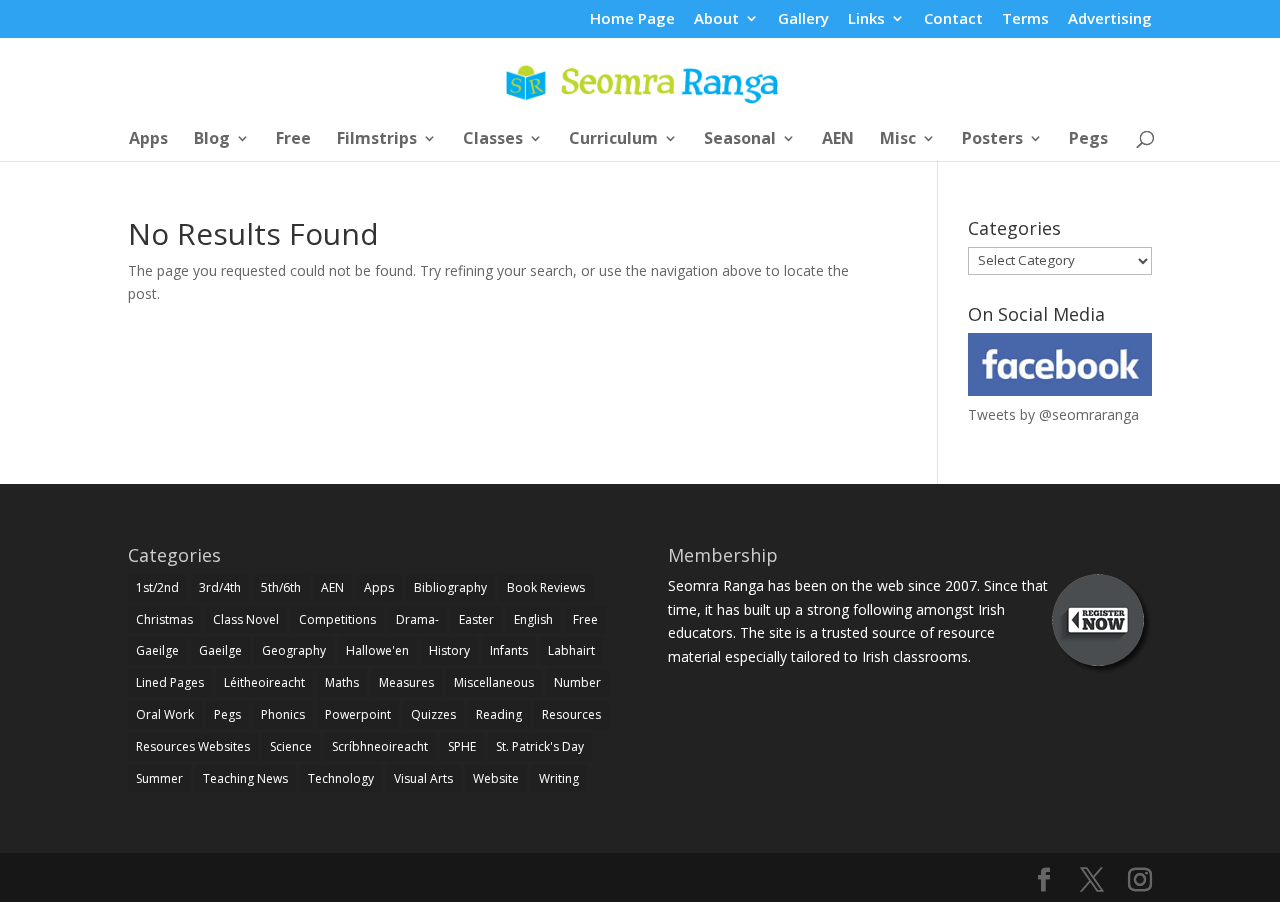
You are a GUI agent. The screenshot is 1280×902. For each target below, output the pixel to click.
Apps (148, 140)
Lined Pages (170, 682)
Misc (898, 140)
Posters (992, 140)
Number (577, 682)
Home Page (632, 19)
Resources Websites (193, 746)
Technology (341, 778)
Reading (499, 714)
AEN (838, 140)
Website (496, 778)
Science (291, 746)
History (449, 650)
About (716, 19)
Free (293, 140)
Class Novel (246, 619)
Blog (212, 140)
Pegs (1088, 140)
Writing (559, 778)
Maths (342, 682)
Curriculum (613, 140)
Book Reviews (546, 587)
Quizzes (433, 714)
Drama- (417, 619)
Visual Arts (423, 778)
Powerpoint (358, 714)
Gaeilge (157, 650)
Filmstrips (377, 140)
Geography (294, 650)
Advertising (1110, 19)
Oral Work (165, 714)
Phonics (283, 714)
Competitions (337, 619)
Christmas (164, 619)
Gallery (803, 19)
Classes (493, 140)
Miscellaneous (494, 682)
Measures (406, 682)
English (533, 619)
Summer (159, 778)
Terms (1025, 19)
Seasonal (740, 140)
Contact (953, 19)
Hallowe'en (377, 650)
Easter (476, 619)
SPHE (462, 746)
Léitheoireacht (264, 682)
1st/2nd (157, 587)
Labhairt (571, 650)
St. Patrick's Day (540, 746)
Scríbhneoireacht (380, 746)
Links (866, 19)
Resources (571, 714)
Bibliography (450, 587)
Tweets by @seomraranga (1053, 414)
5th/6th (281, 587)
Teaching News (245, 778)
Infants (509, 650)
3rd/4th (220, 587)
